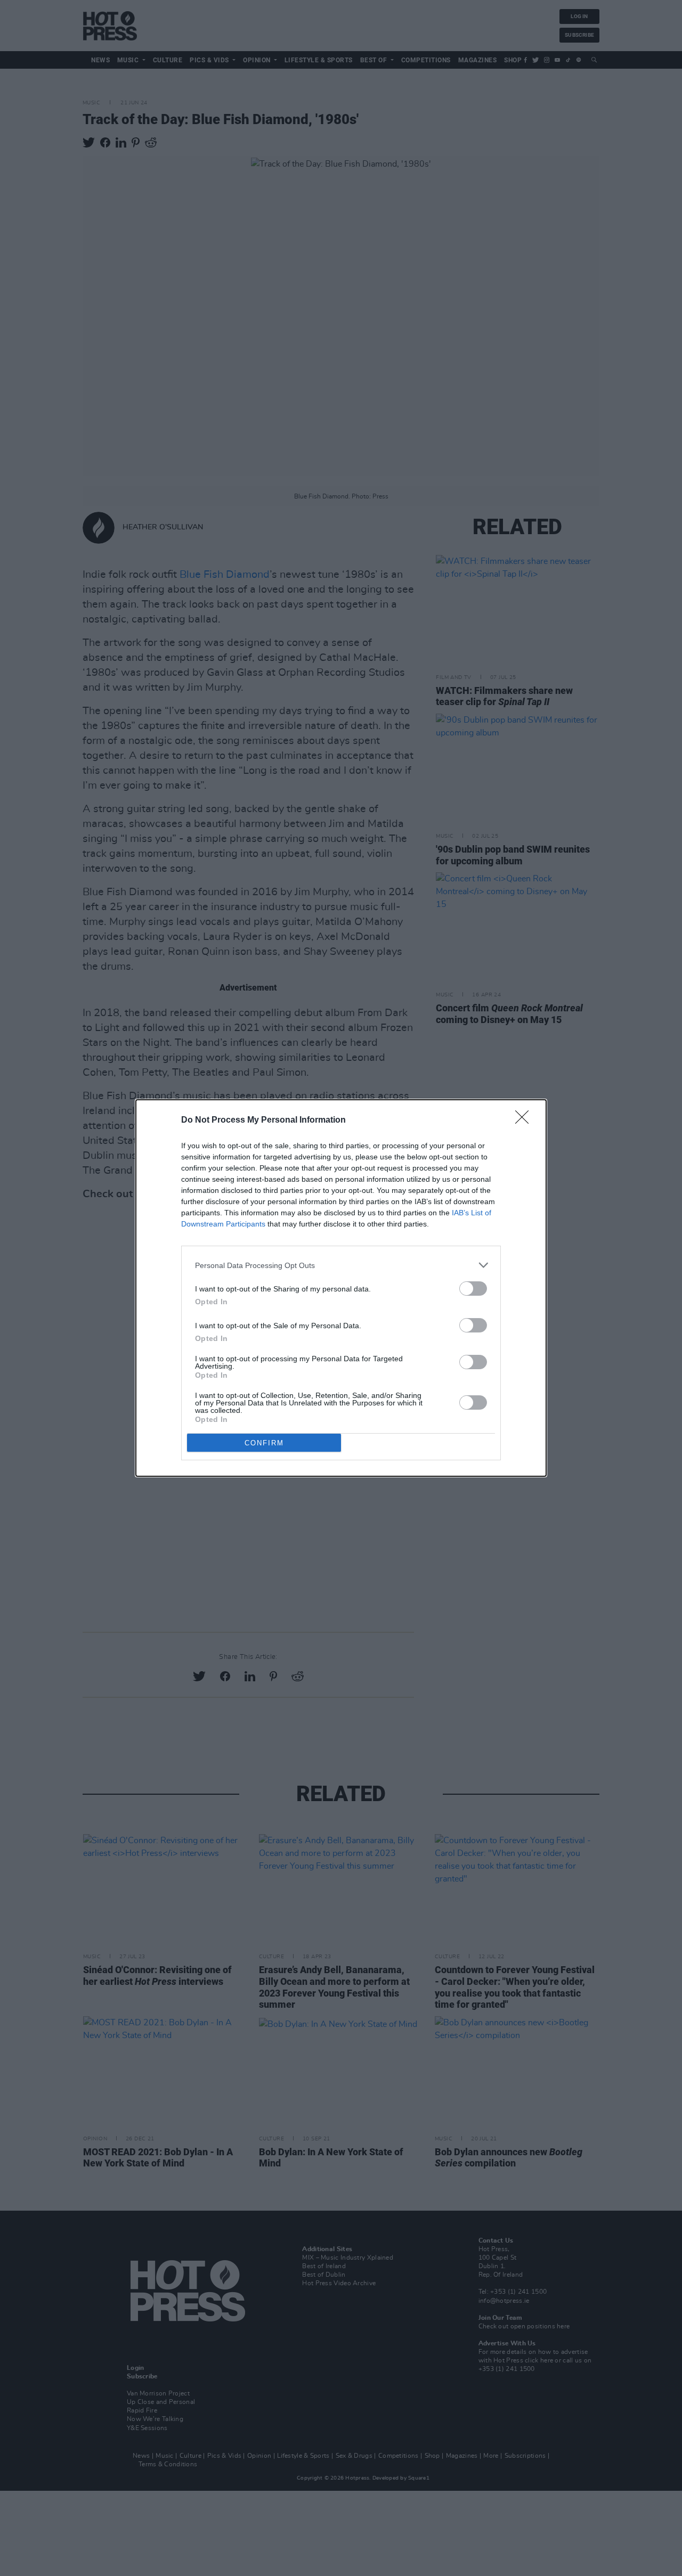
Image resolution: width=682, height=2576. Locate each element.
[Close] (525, 1121)
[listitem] (341, 1265)
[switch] (473, 1289)
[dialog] (341, 1288)
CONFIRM (264, 1443)
